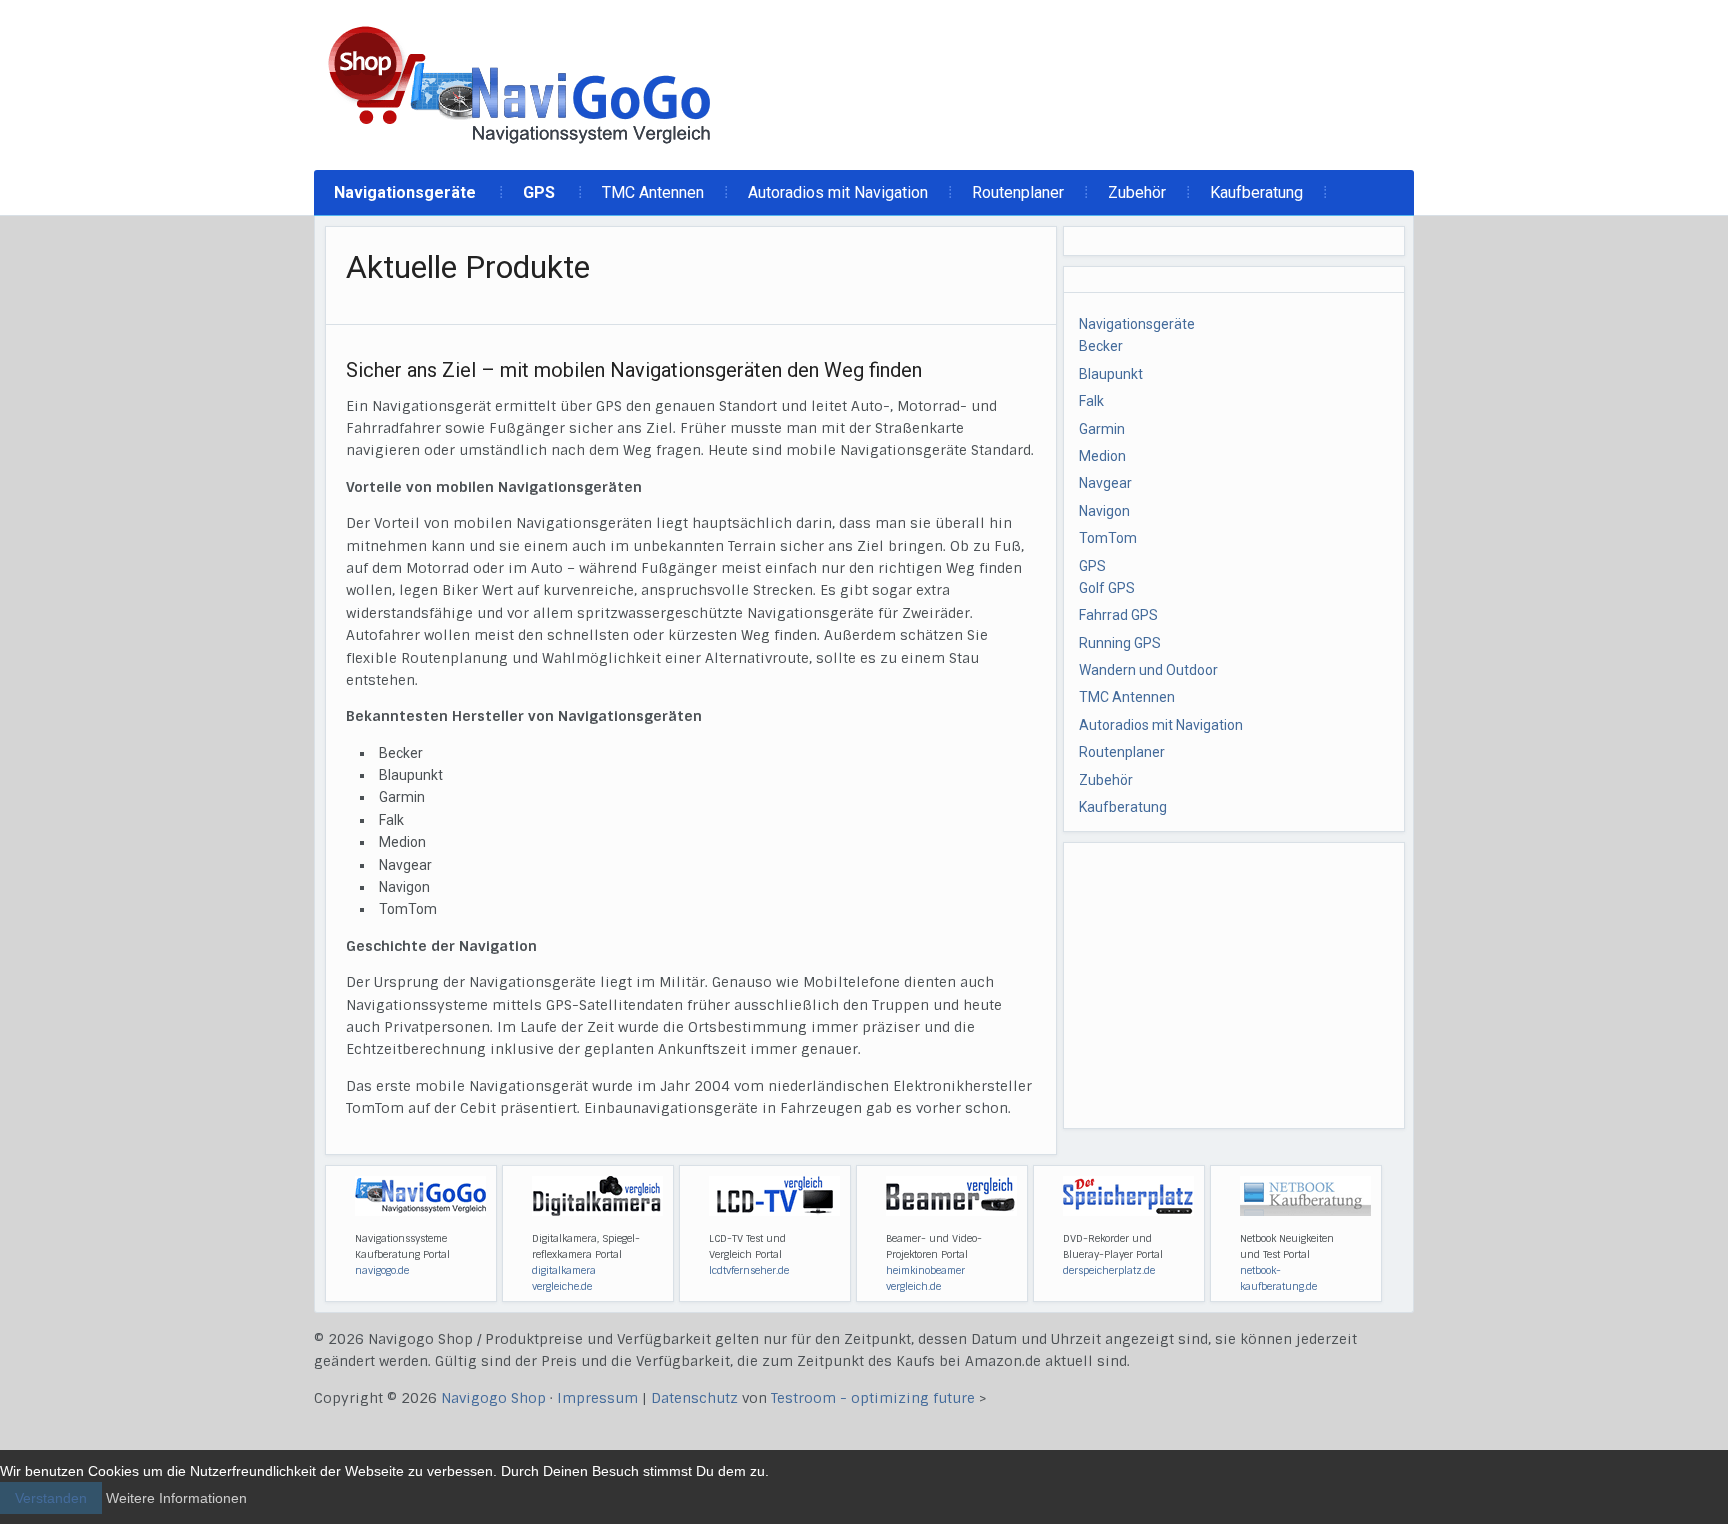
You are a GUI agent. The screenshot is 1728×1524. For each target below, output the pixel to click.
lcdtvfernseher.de (749, 1270)
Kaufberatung (1256, 192)
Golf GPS (1107, 588)
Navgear (1105, 483)
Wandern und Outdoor (1148, 670)
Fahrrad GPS (1118, 615)
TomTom (1108, 538)
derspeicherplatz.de (1109, 1270)
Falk (1091, 401)
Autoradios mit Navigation (838, 192)
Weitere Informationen (176, 1498)
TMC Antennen (653, 192)
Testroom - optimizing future (873, 1398)
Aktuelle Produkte (468, 267)
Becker (1101, 346)
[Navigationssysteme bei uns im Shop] (521, 84)
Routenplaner (1018, 192)
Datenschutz (694, 1398)
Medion (1102, 456)
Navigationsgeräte (405, 192)
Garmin (1102, 429)
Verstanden (51, 1498)
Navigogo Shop (493, 1398)
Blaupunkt (1111, 374)
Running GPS (1120, 643)
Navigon (1104, 511)
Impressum (597, 1398)
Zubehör (1137, 192)
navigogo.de (382, 1270)
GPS (539, 192)
